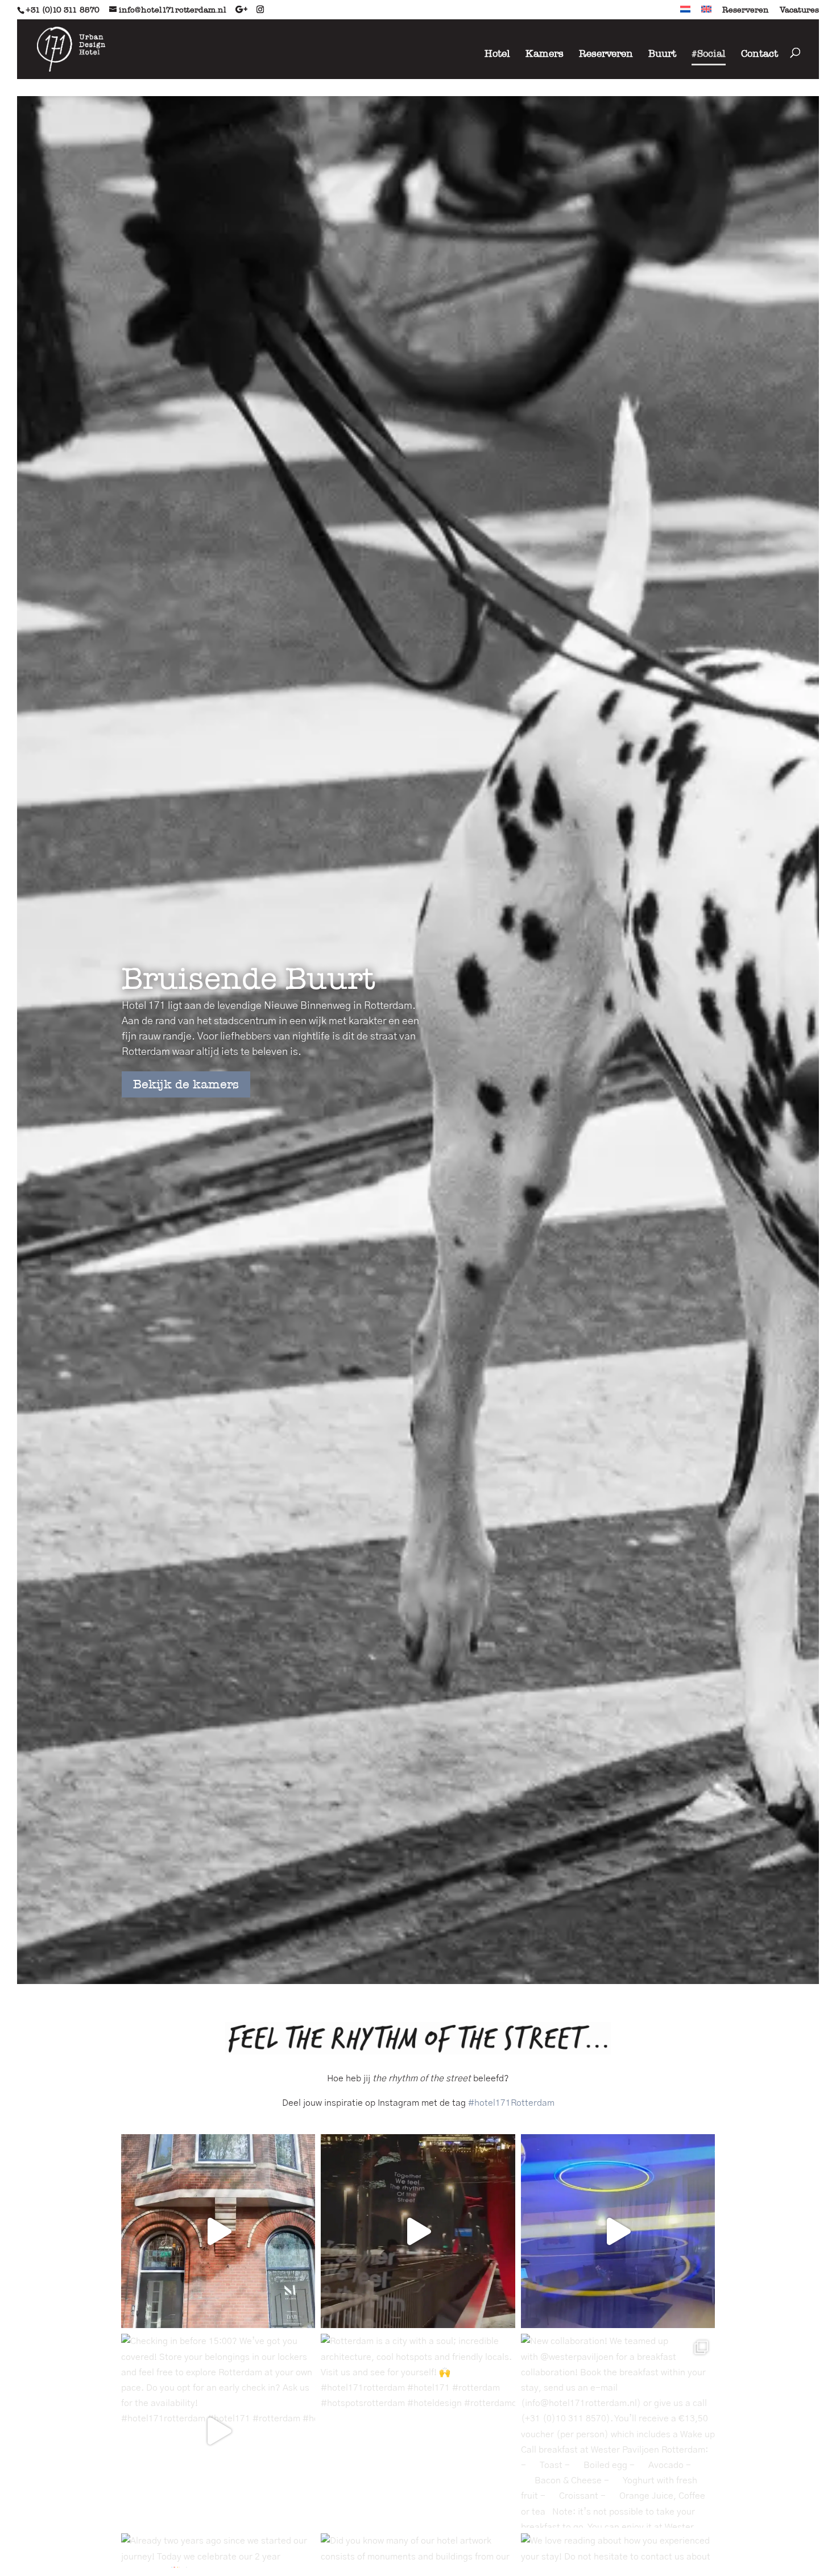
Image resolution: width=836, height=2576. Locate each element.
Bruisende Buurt (249, 978)
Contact (760, 53)
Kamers (545, 53)
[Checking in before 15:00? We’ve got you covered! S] (218, 2431)
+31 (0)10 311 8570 (63, 10)
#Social (709, 53)
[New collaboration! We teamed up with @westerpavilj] (618, 2431)
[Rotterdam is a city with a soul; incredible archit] (418, 2431)
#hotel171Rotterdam (511, 2103)
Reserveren (746, 10)
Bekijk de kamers (186, 1085)
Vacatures (799, 10)
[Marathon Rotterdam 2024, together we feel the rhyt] (418, 2231)
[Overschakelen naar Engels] (706, 13)
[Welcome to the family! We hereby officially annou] (218, 2231)
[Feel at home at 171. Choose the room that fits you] (618, 2231)
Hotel (497, 53)
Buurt (662, 53)
